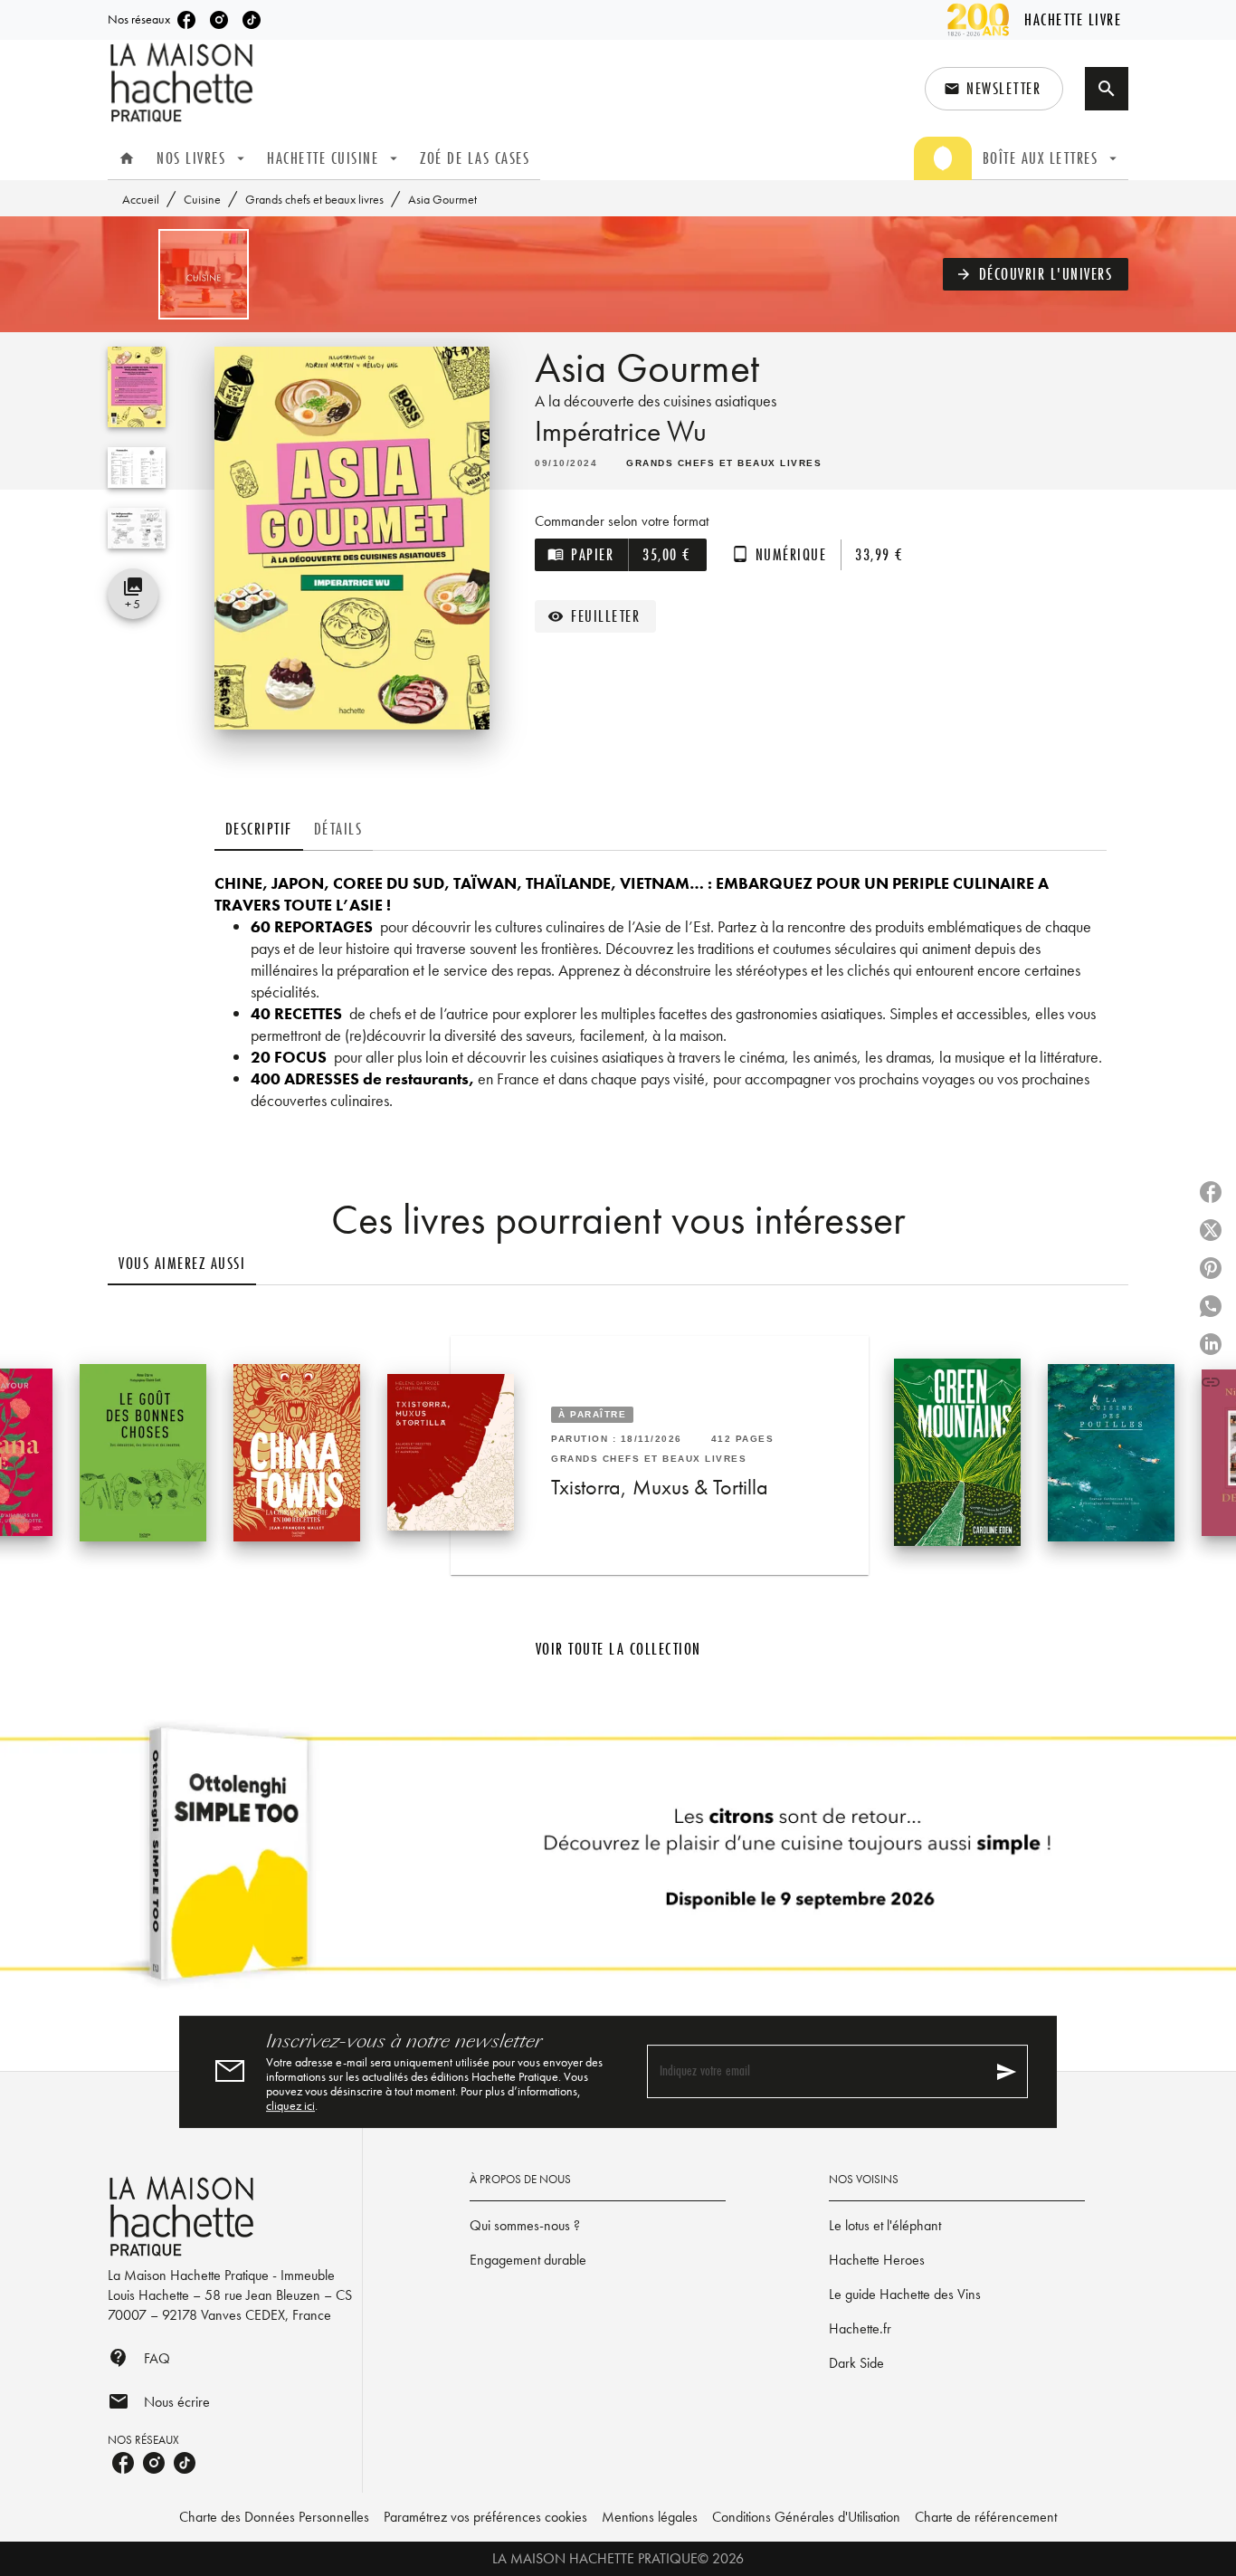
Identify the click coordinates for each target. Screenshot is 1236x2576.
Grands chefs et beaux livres (314, 199)
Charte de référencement (986, 2517)
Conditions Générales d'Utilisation (806, 2517)
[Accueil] (184, 83)
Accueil (141, 199)
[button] (994, 89)
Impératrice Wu (621, 431)
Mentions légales (650, 2517)
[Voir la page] (618, 1861)
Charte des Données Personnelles (274, 2517)
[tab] (127, 158)
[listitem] (186, 20)
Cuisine (202, 199)
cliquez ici (290, 2105)
